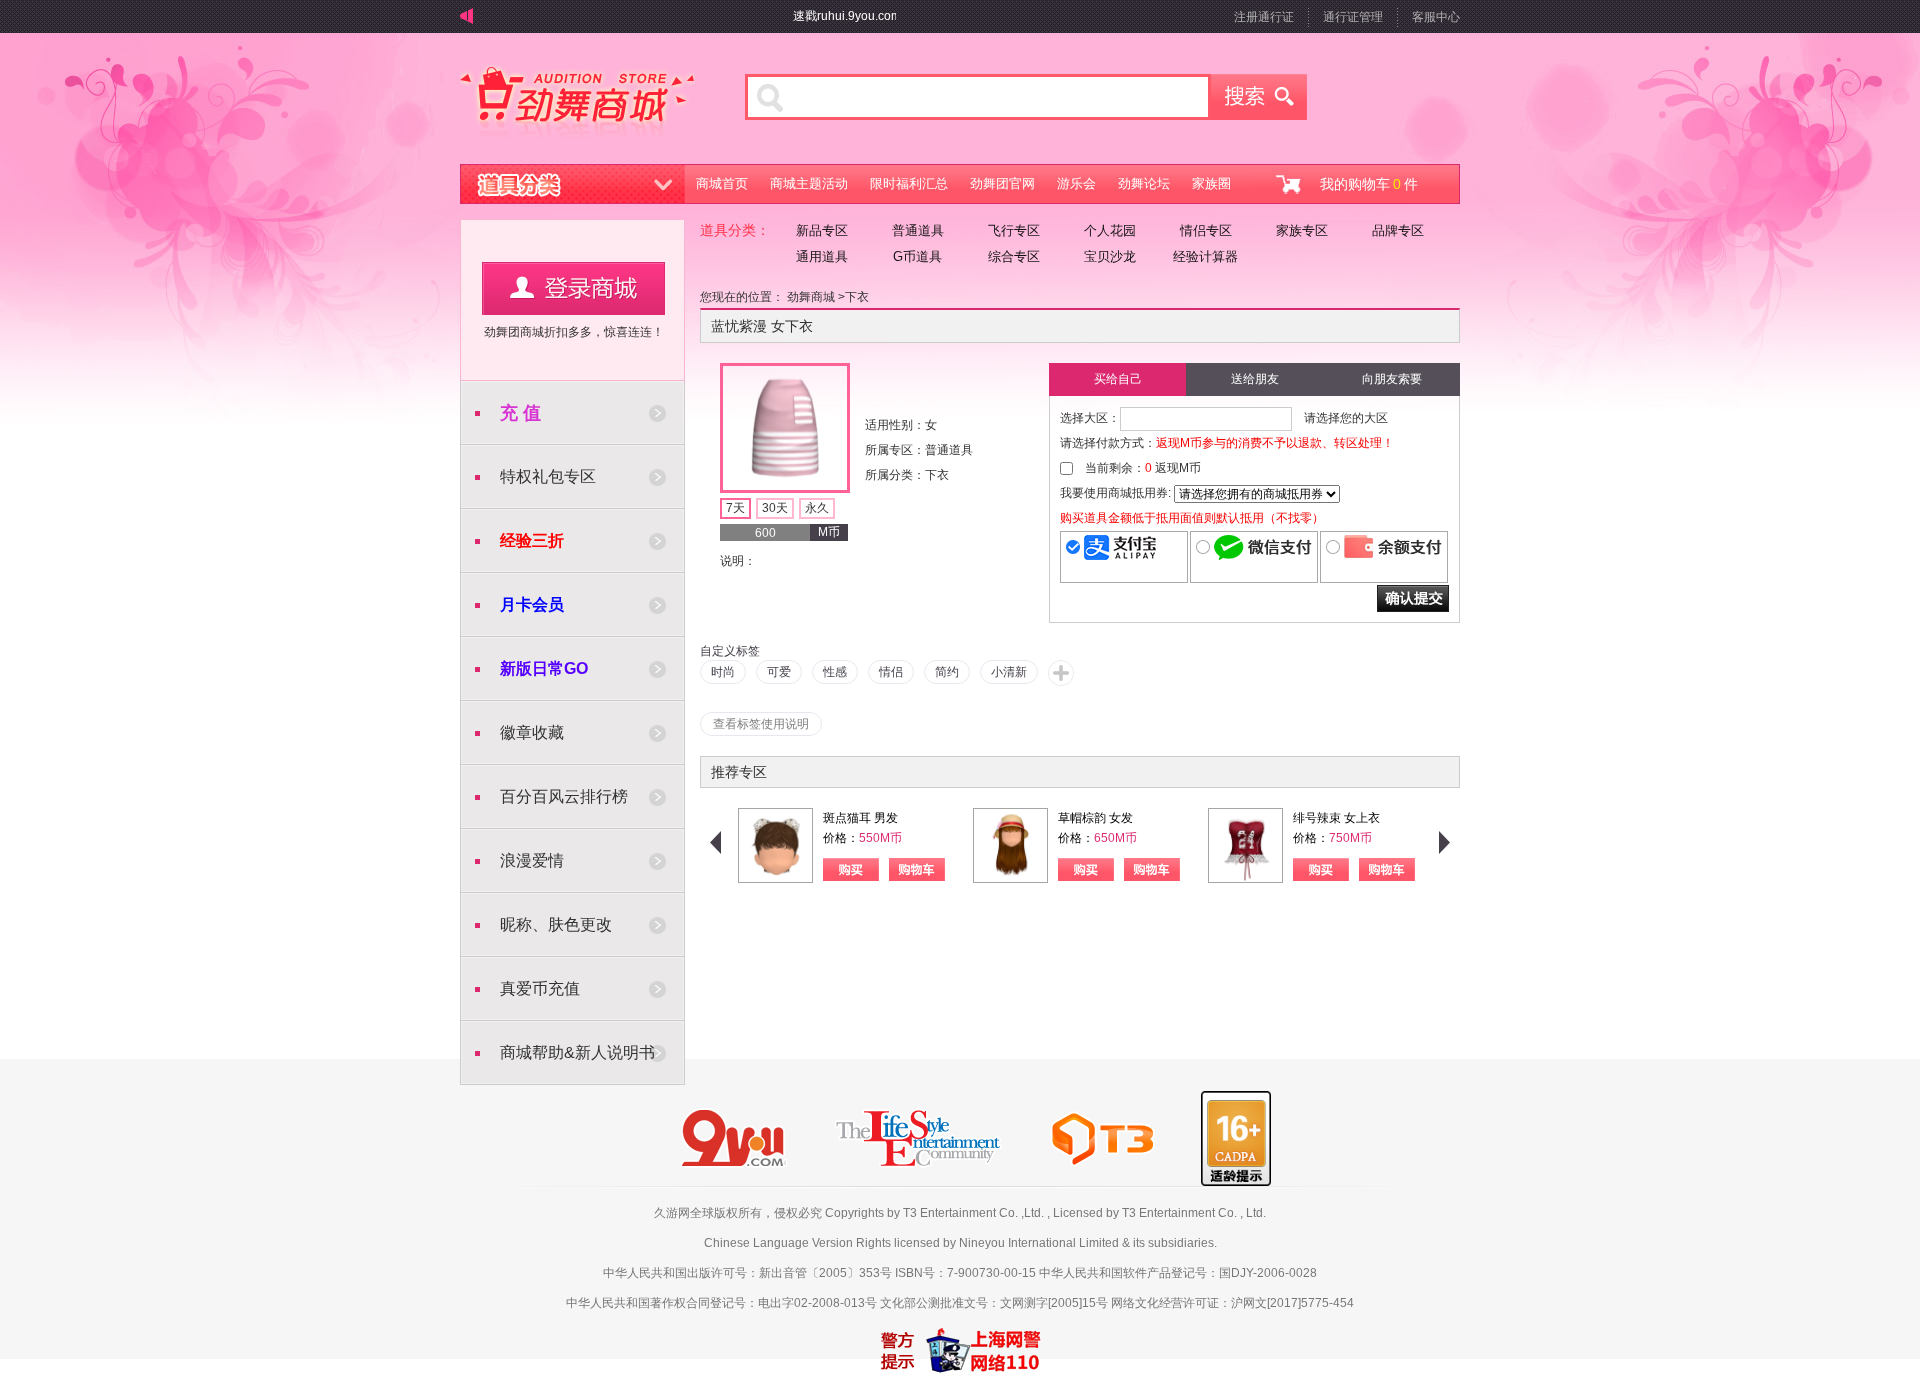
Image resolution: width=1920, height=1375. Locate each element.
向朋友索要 (1392, 379)
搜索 (1259, 97)
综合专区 (1014, 256)
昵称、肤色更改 (556, 924)
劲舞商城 (577, 104)
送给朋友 (1255, 379)
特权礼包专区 (548, 476)
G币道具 (917, 256)
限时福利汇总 (909, 183)
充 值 (520, 413)
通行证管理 (1353, 17)
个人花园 (1110, 230)
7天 (735, 508)
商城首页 (722, 183)
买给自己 (1118, 379)
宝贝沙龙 (1110, 256)
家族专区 (1302, 230)
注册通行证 (1264, 17)
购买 (851, 869)
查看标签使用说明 (761, 724)
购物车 (917, 869)
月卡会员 (532, 604)
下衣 (857, 297)
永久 (817, 508)
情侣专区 (1206, 230)
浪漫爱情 (532, 860)
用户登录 (573, 288)
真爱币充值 (540, 988)
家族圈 (1211, 183)
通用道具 (822, 256)
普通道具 (918, 230)
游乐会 (1076, 183)
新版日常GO (544, 668)
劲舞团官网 (1002, 183)
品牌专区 (1398, 230)
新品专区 (822, 230)
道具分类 (573, 184)
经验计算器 (1205, 256)
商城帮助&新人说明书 (577, 1052)
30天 (775, 508)
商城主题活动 (809, 183)
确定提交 (1413, 598)
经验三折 (532, 540)
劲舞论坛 (1144, 183)
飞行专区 (1014, 230)
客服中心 (1436, 17)
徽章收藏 (532, 732)
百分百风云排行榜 (564, 796)
